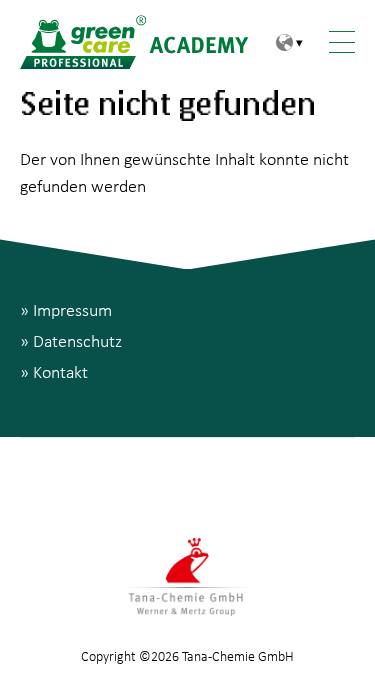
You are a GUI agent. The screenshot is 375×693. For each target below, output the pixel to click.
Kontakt (60, 371)
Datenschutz (77, 340)
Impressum (72, 309)
